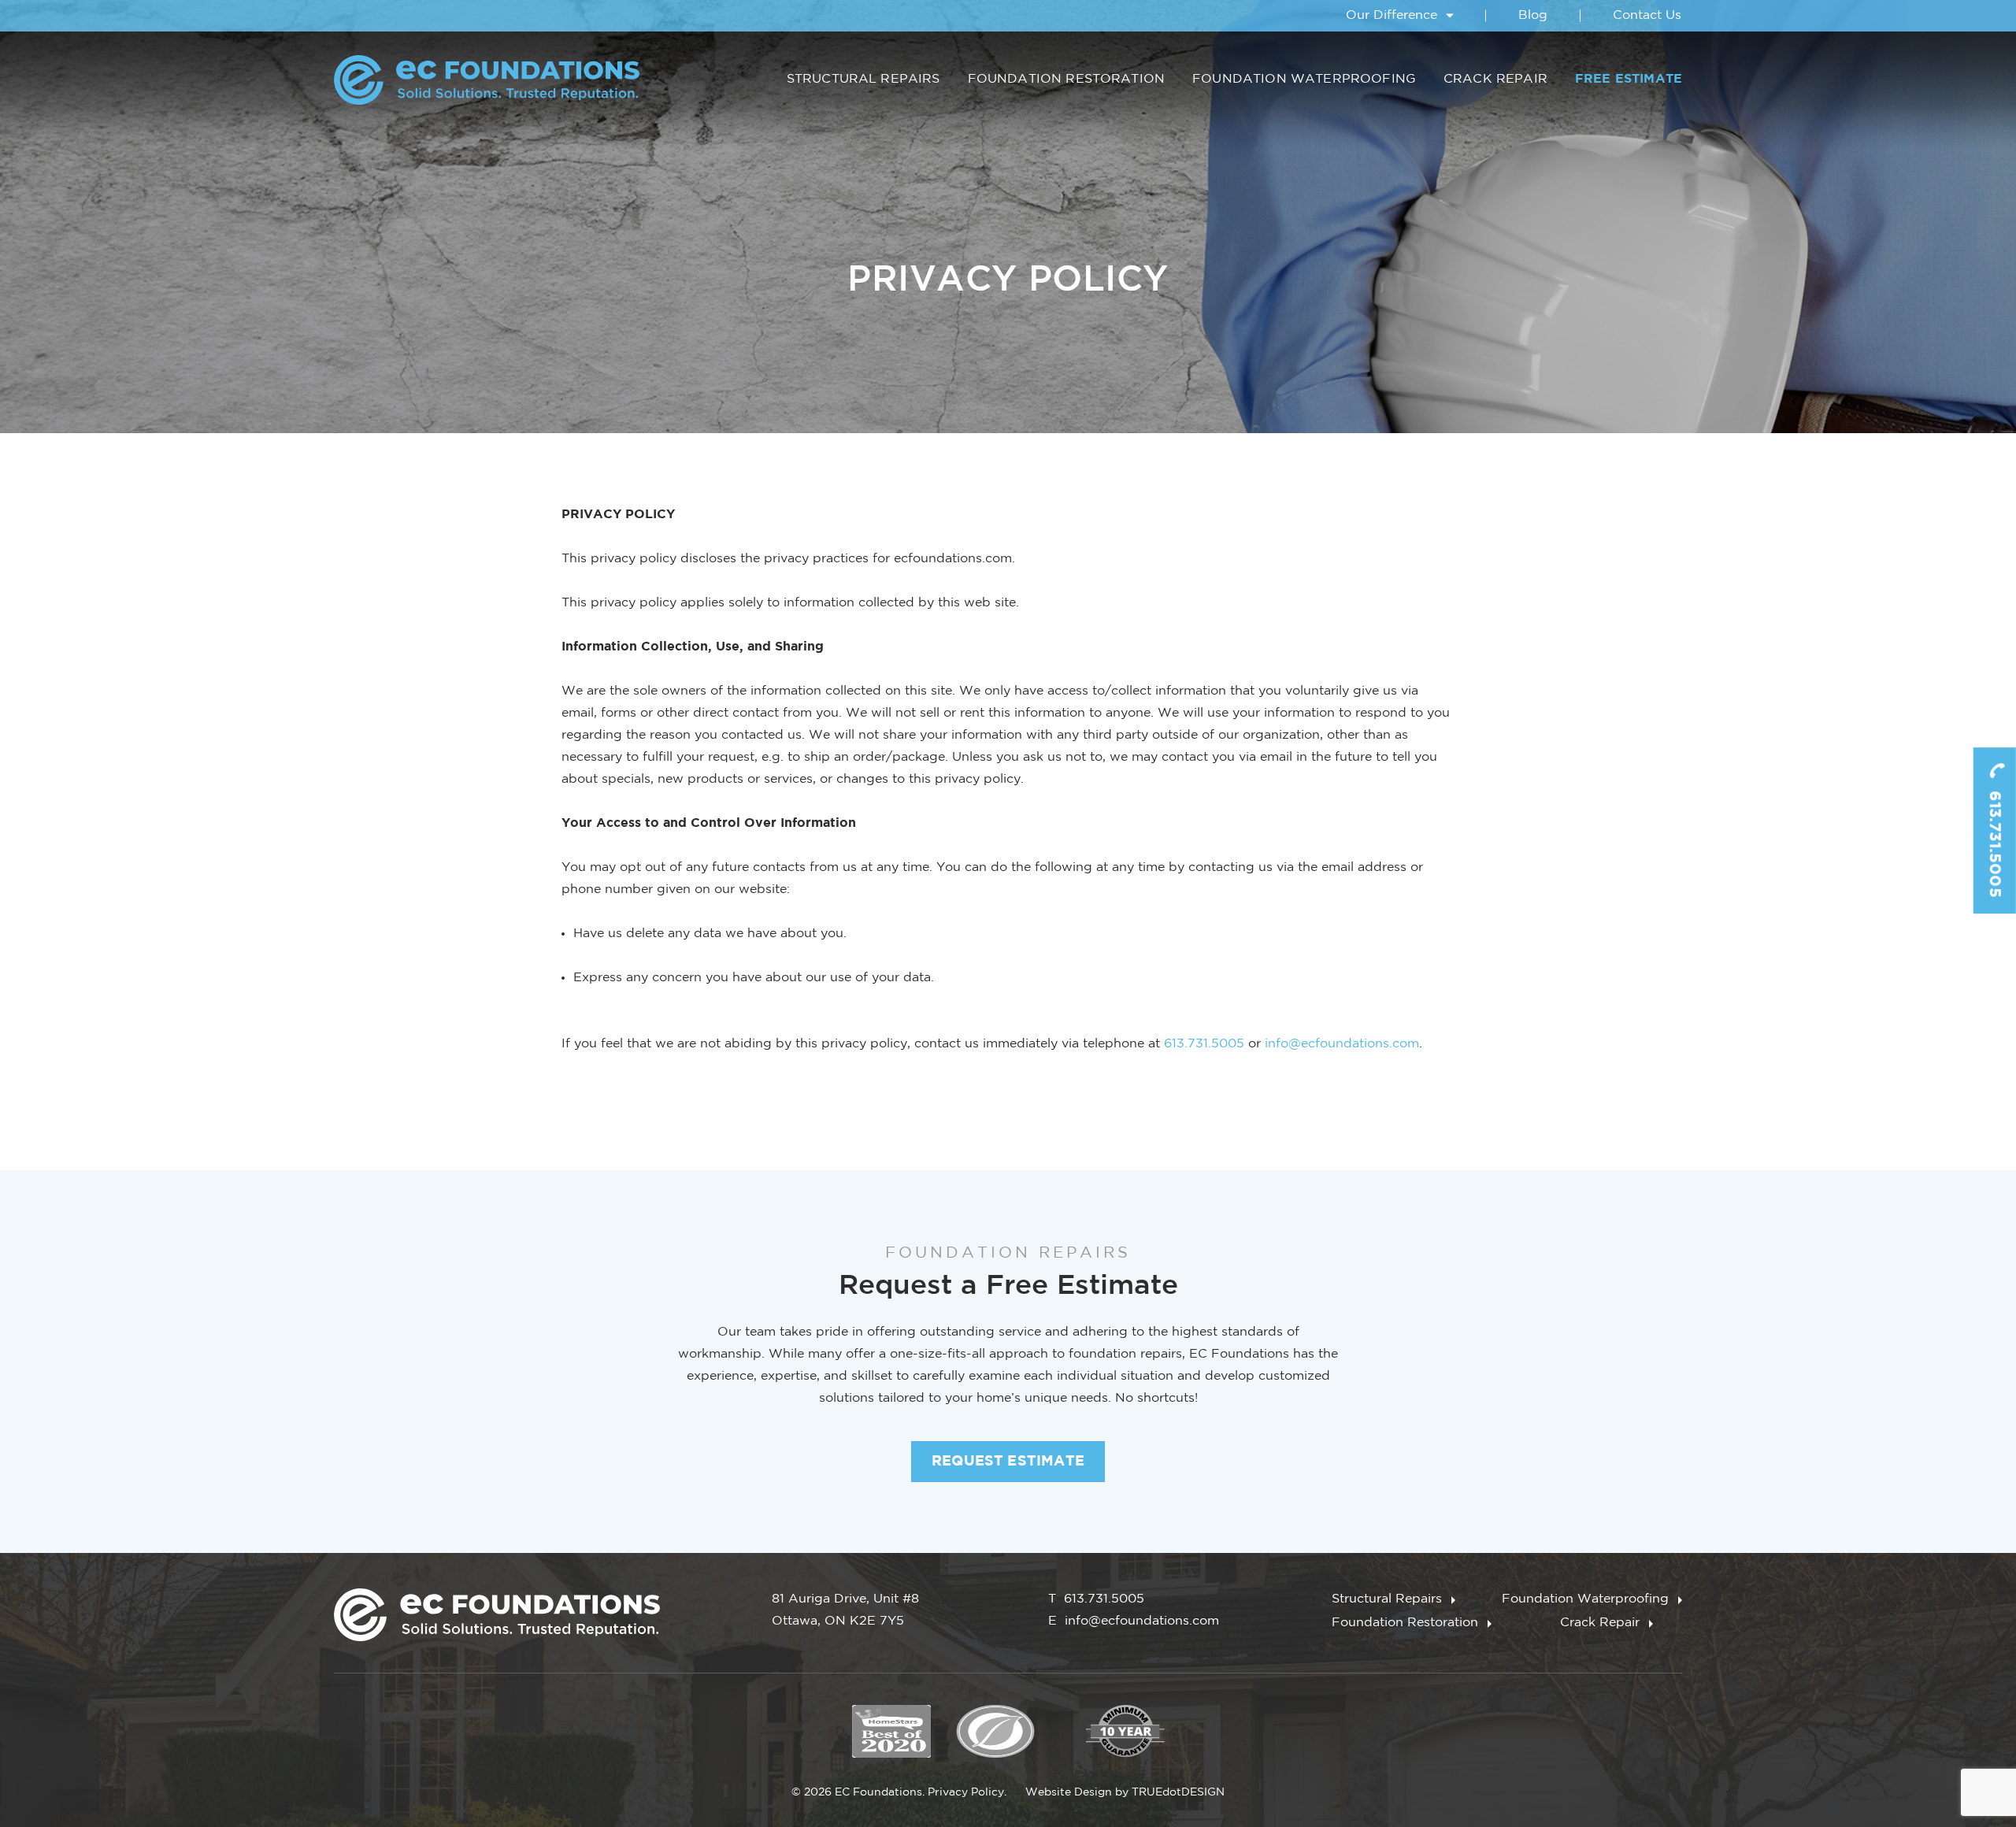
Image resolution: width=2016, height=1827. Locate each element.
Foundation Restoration (1067, 79)
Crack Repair (1495, 79)
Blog (1533, 15)
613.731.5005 (1995, 842)
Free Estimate (1629, 79)
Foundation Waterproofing (1304, 79)
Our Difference (1392, 15)
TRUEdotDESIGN (1178, 1792)
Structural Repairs (863, 79)
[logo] (487, 80)
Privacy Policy (966, 1792)
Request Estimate (1008, 1462)
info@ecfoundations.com (1342, 1044)
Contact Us (1647, 15)
